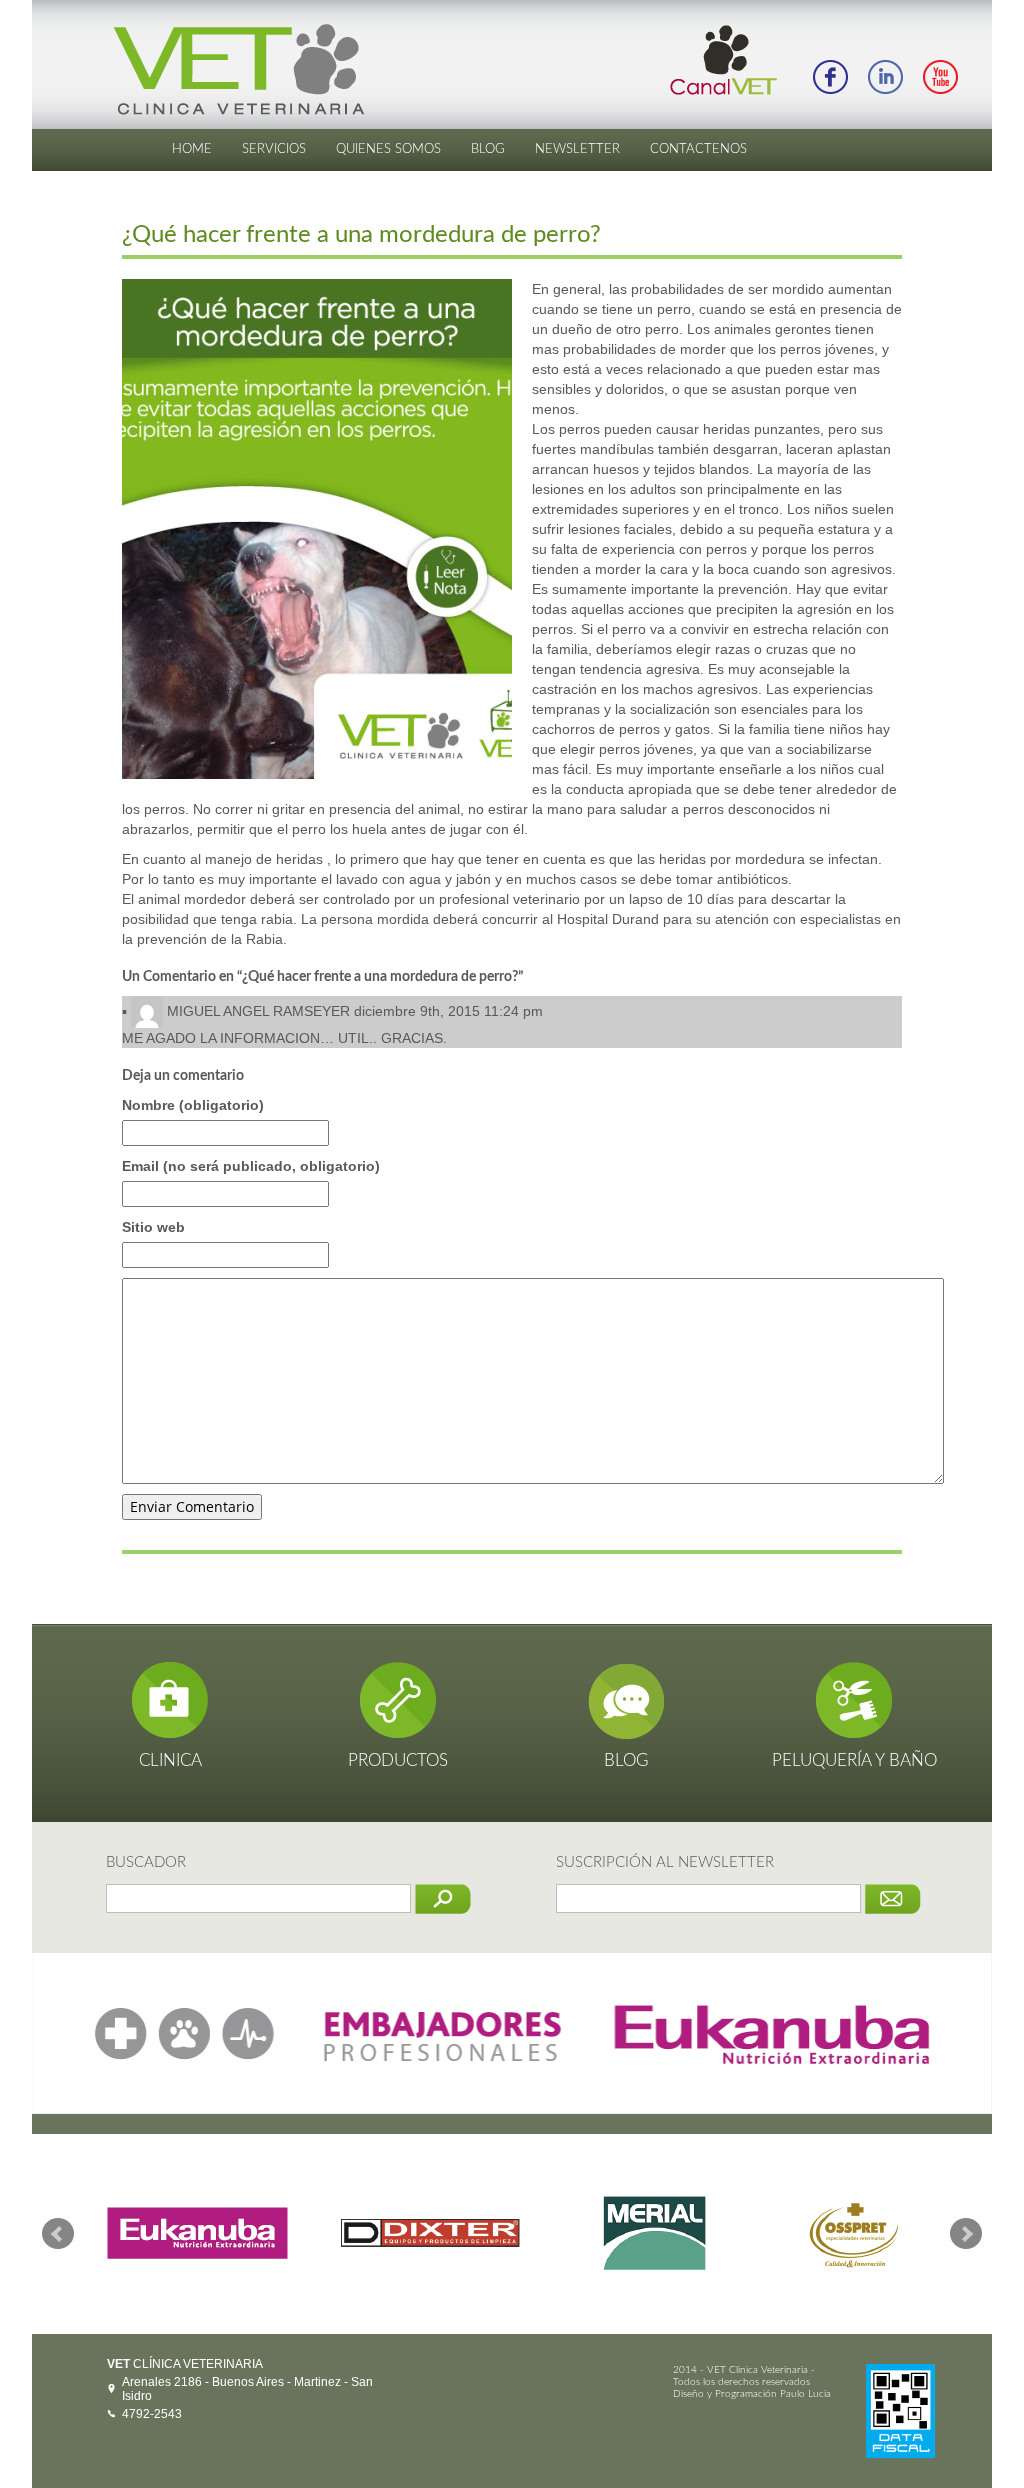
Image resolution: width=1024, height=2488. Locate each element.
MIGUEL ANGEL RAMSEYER (258, 1011)
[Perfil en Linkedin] (885, 76)
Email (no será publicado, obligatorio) (251, 1166)
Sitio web (153, 1227)
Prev (58, 2234)
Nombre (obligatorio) (193, 1105)
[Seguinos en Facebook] (830, 76)
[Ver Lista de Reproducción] (940, 76)
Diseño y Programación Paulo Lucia (752, 2394)
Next (966, 2234)
